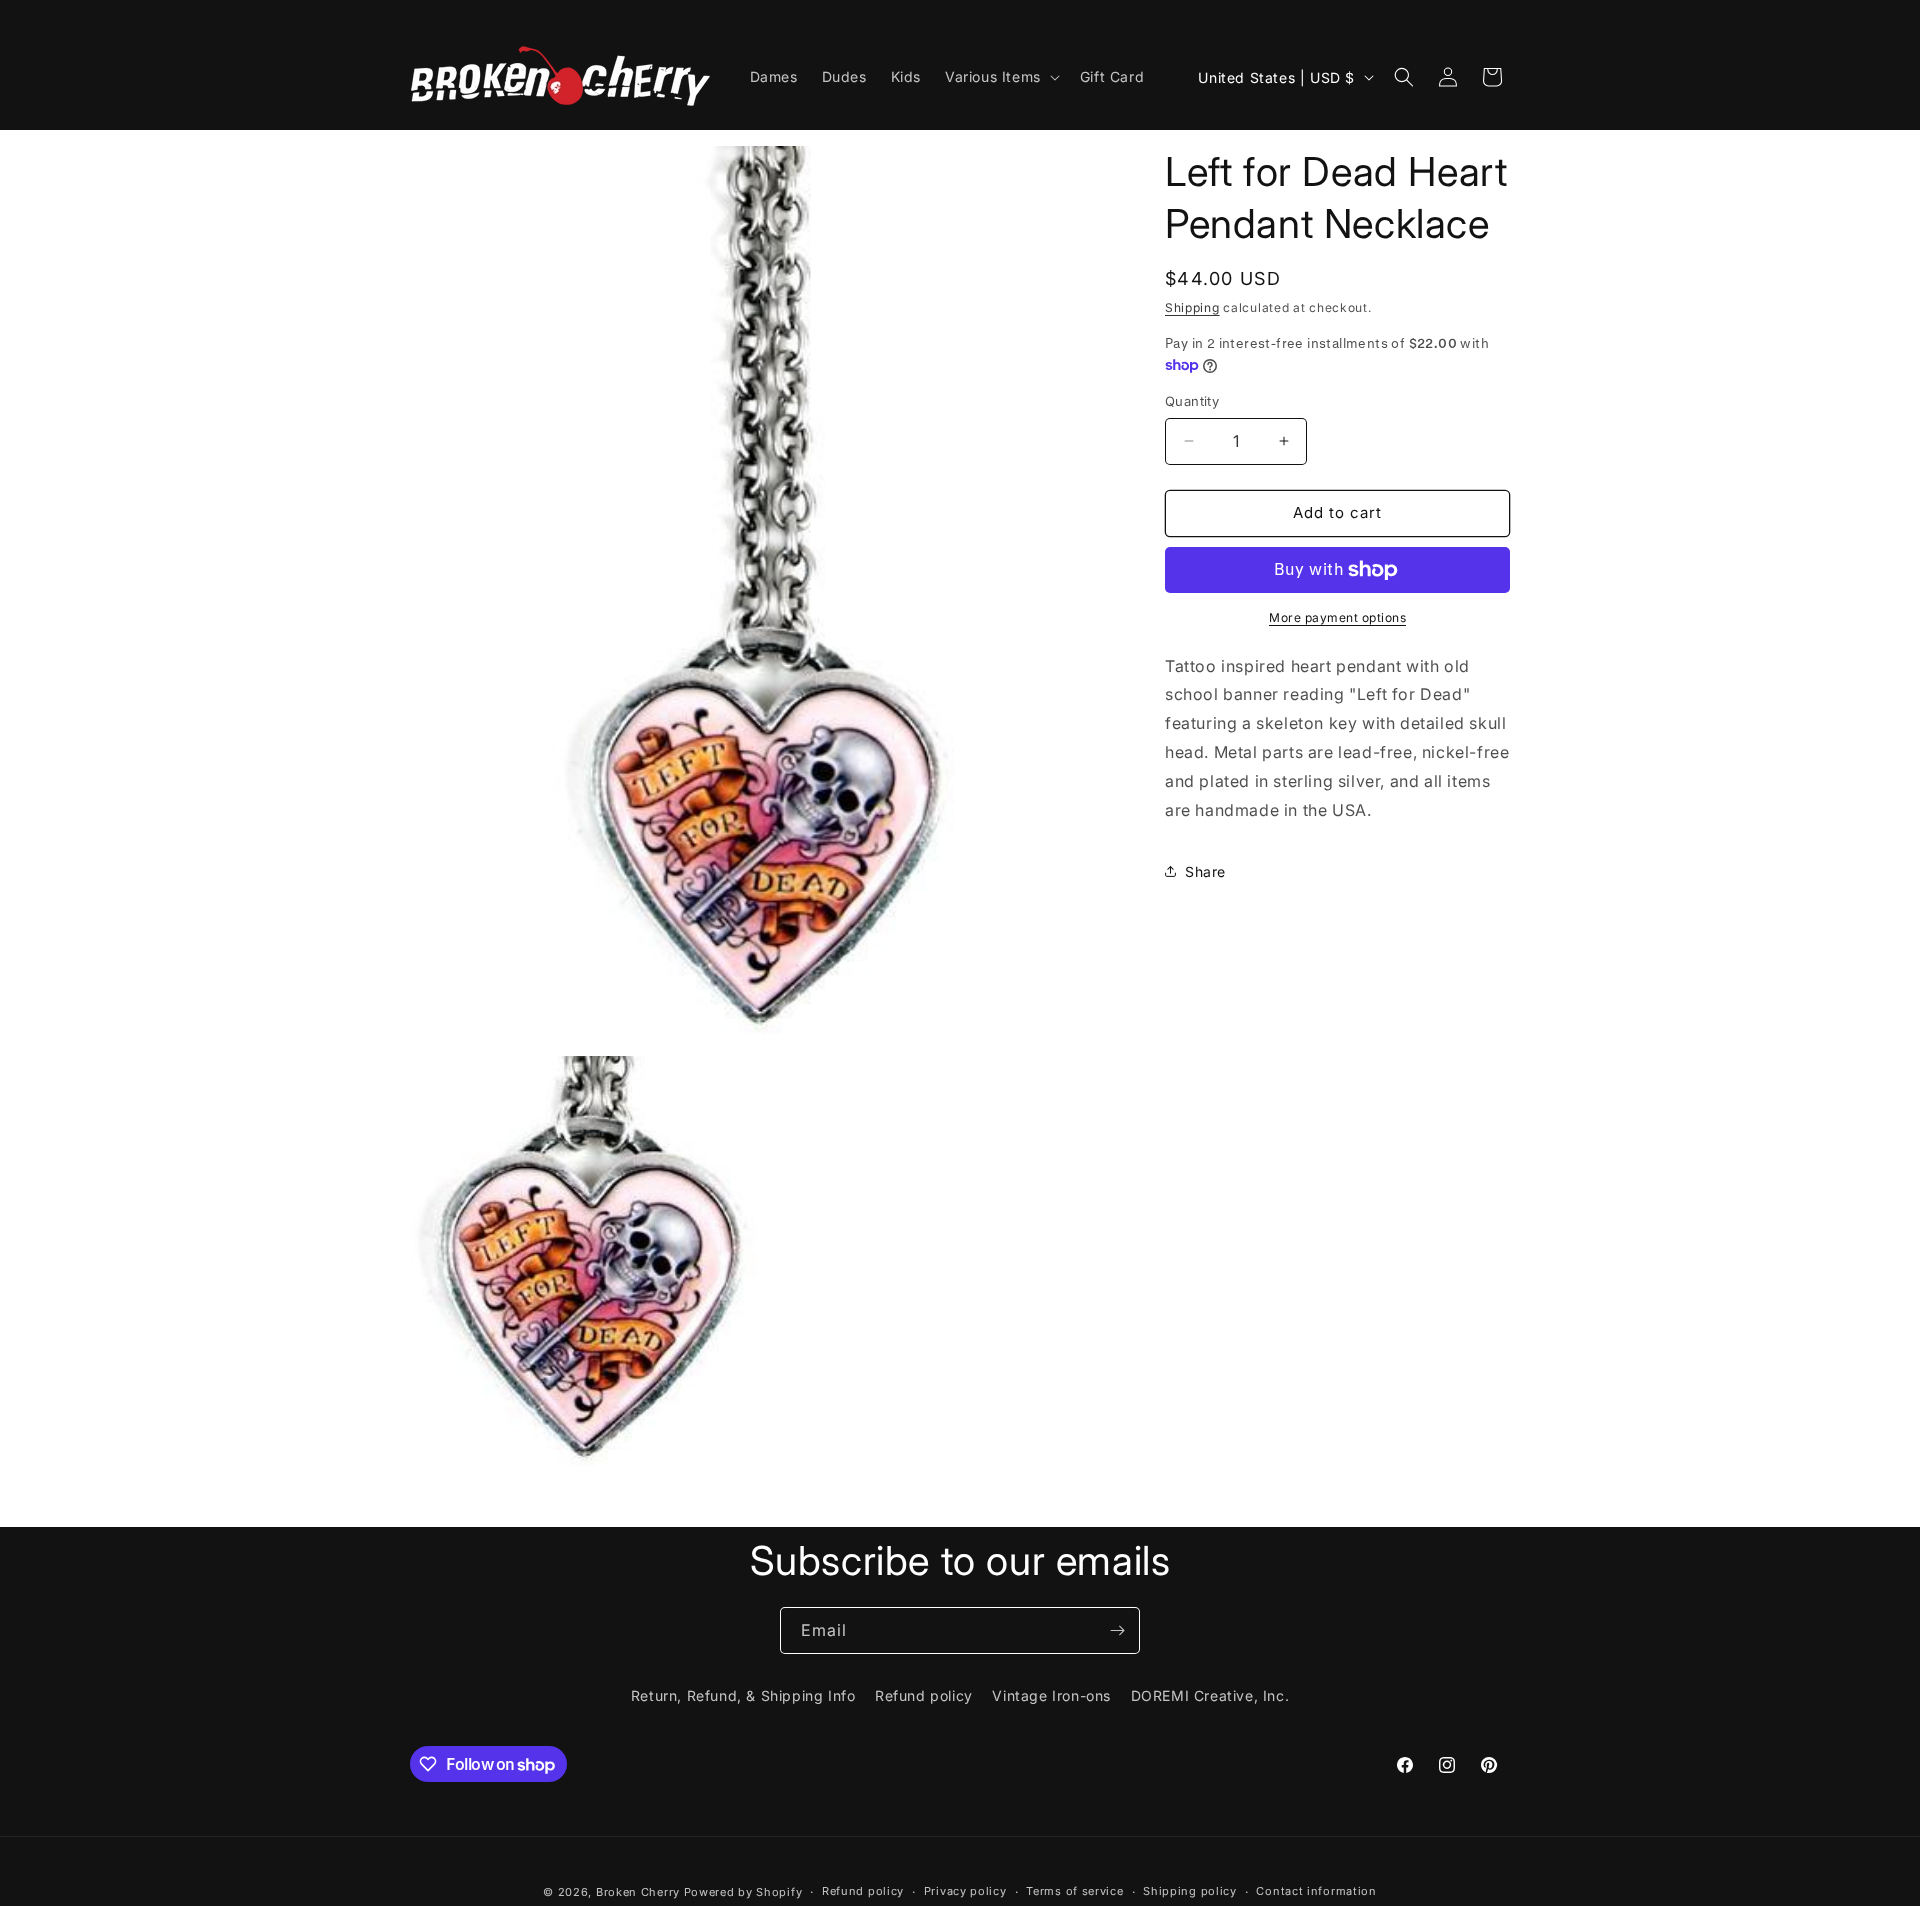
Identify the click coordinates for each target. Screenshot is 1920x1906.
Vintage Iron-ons (1051, 1695)
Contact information (1316, 1891)
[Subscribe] (1117, 1630)
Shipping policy (1190, 1891)
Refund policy (924, 1695)
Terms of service (1074, 1891)
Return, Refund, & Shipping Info (743, 1695)
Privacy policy (965, 1891)
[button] (1000, 77)
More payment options (1337, 617)
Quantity (1192, 401)
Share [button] (1205, 871)
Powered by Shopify (743, 1892)
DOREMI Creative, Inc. (1210, 1695)
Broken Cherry (638, 1892)
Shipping (1192, 307)
